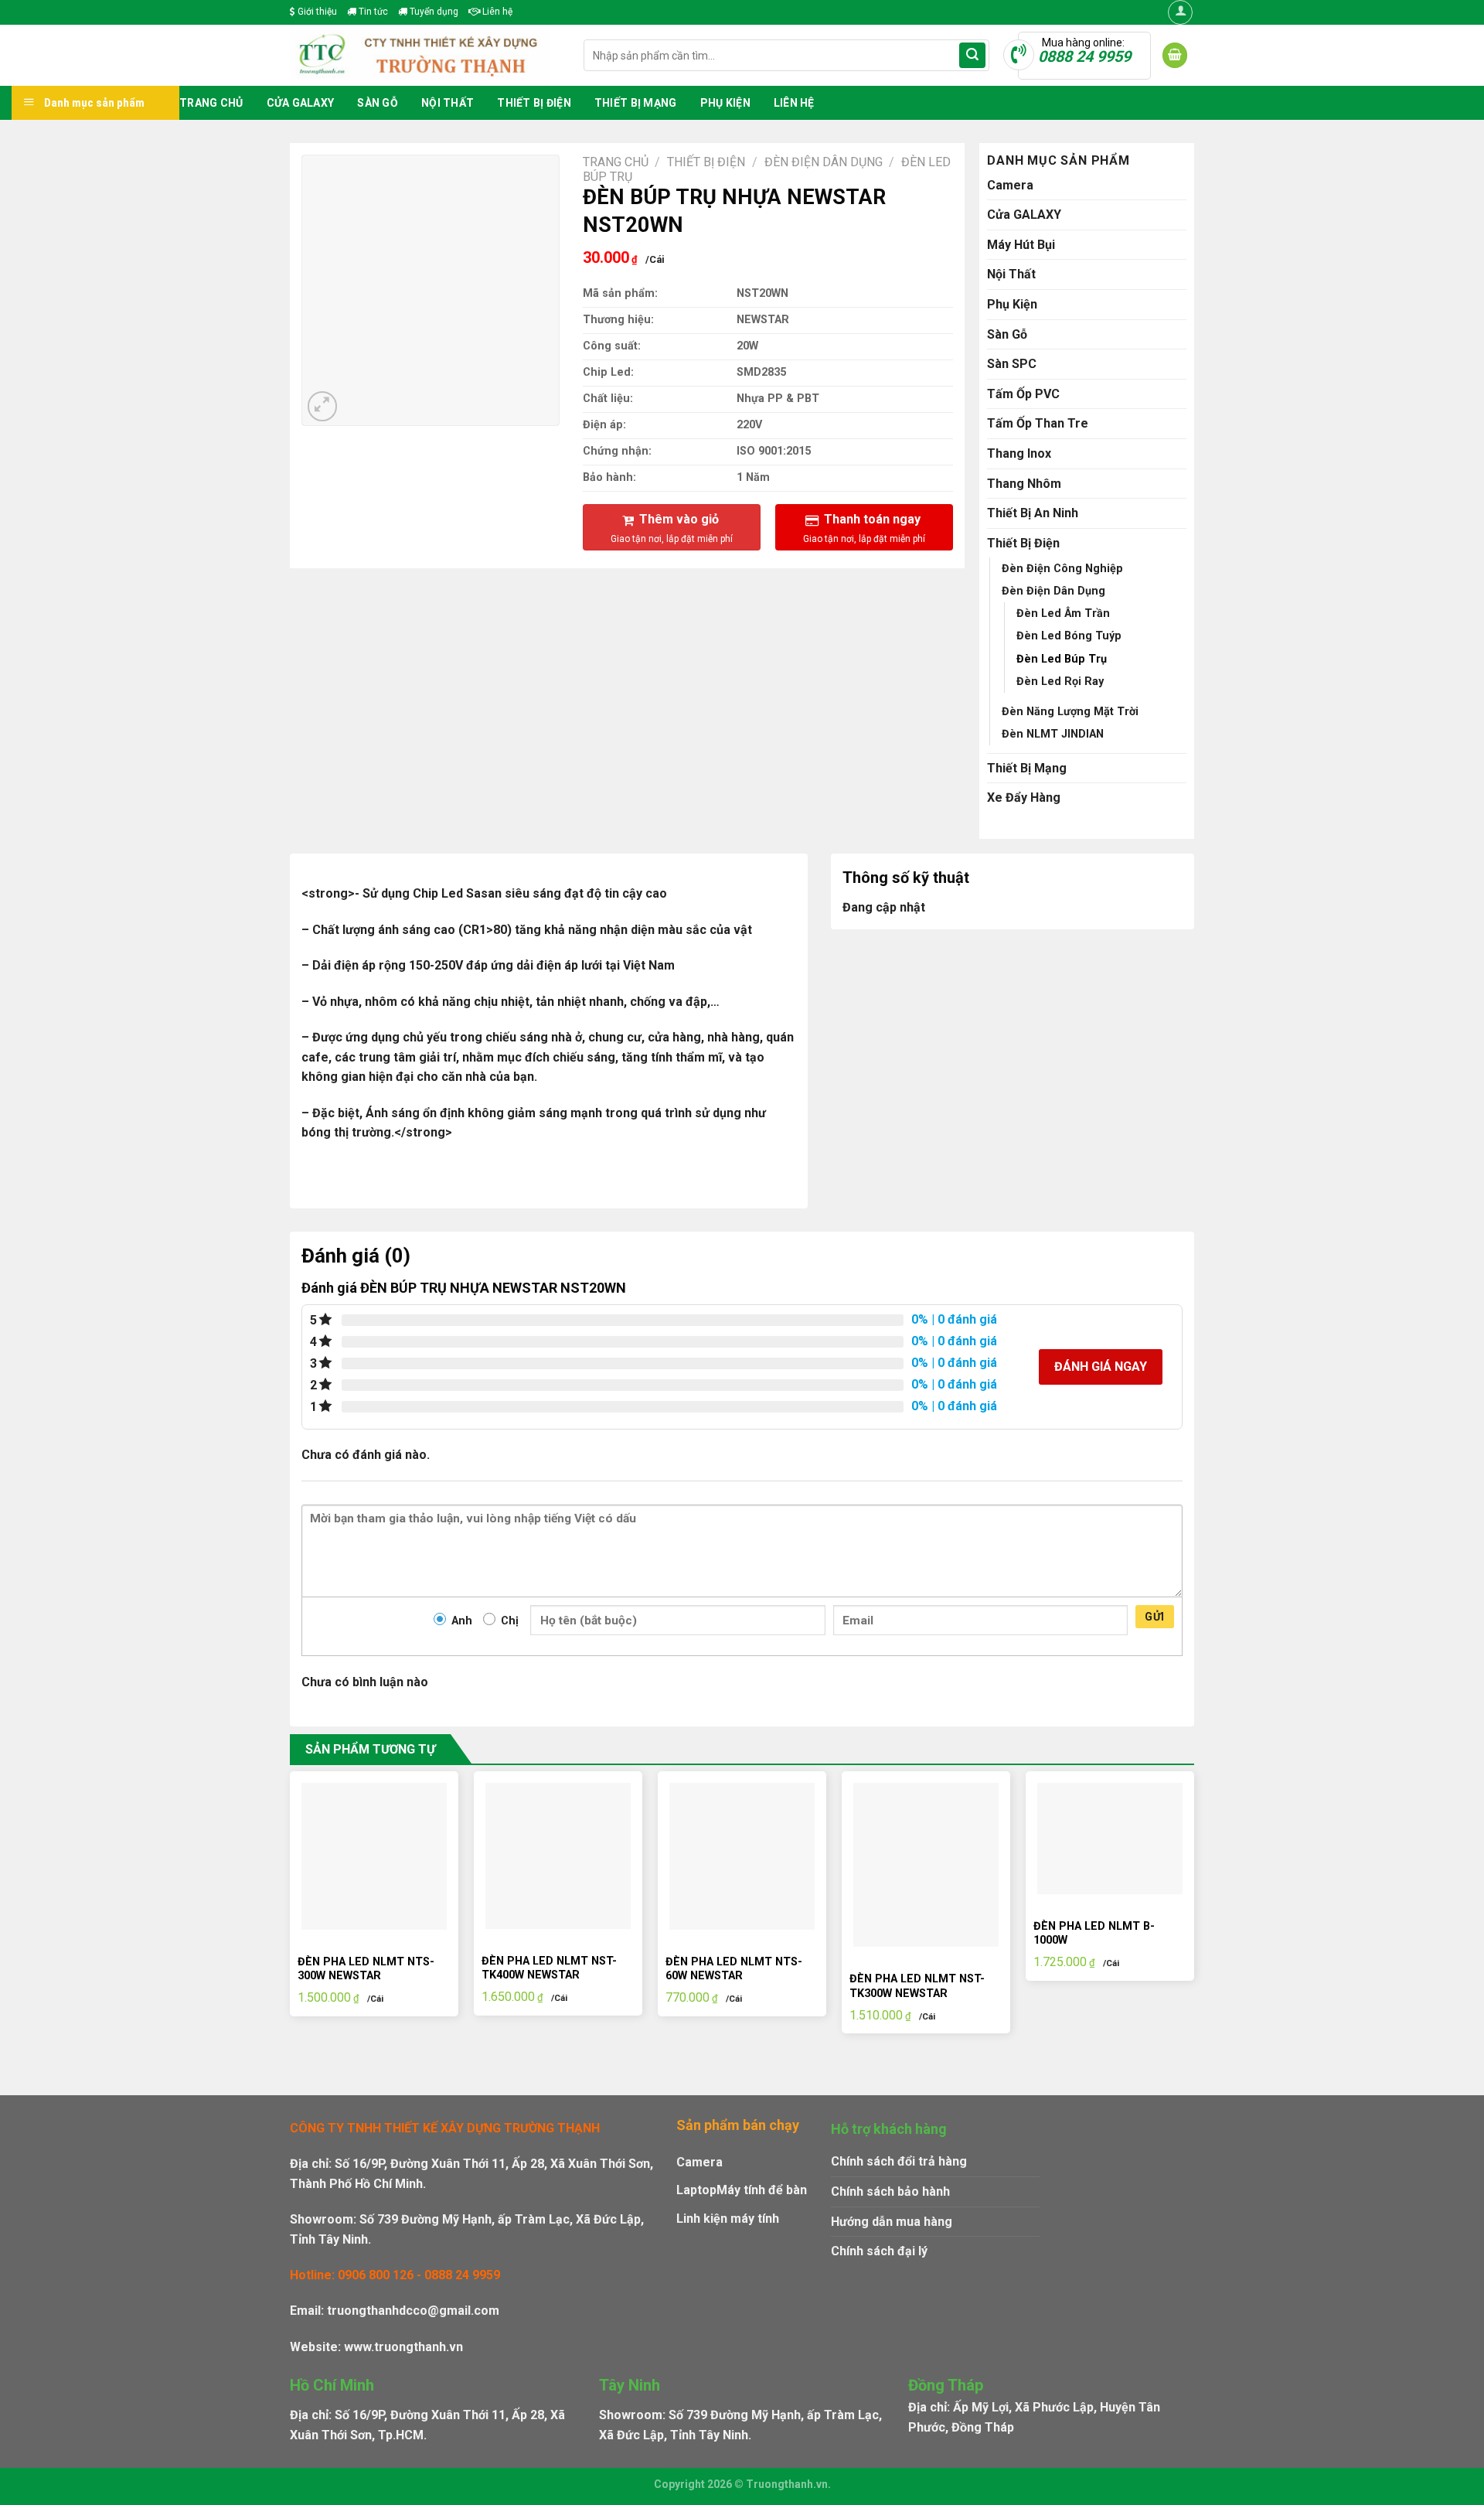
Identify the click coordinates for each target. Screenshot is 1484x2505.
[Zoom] (323, 406)
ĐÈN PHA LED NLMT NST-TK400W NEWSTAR (549, 1968)
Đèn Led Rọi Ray (1060, 682)
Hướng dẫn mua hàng (892, 2222)
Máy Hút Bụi (1021, 245)
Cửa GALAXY (301, 103)
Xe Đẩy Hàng (1024, 798)
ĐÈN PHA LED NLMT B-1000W (1094, 1934)
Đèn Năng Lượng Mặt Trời (1070, 712)
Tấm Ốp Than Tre (1038, 423)
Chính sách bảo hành (890, 2191)
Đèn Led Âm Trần (1063, 613)
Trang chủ (211, 103)
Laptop (696, 2190)
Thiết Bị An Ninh (1033, 513)
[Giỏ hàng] (1175, 55)
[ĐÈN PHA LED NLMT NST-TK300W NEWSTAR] (926, 1865)
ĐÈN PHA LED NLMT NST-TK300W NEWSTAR (917, 1986)
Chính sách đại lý (879, 2251)
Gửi (1154, 1617)
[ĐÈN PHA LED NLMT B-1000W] (1110, 1839)
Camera (1010, 185)
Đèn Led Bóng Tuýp (1069, 636)
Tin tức (372, 12)
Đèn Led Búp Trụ (1062, 659)
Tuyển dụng (433, 12)
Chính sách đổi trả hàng (899, 2161)
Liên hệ (496, 12)
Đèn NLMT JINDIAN (1053, 734)
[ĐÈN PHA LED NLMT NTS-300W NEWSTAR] (374, 1856)
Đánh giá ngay (1101, 1367)
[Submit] (972, 56)
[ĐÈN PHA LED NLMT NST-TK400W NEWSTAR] (558, 1856)
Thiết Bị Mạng (636, 103)
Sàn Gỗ (378, 103)
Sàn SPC (1012, 364)
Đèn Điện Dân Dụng (824, 162)
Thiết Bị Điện (534, 103)
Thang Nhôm (1024, 484)
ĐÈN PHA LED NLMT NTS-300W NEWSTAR (366, 1969)
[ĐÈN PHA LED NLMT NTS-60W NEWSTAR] (742, 1856)
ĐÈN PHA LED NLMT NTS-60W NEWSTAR (734, 1969)
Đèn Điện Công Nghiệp (1062, 569)
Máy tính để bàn (762, 2190)
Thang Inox (1019, 453)
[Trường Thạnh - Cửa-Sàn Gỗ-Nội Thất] (425, 55)
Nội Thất (448, 103)
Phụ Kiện (725, 103)
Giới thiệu (316, 12)
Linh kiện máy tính (728, 2219)
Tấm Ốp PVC (1023, 394)
